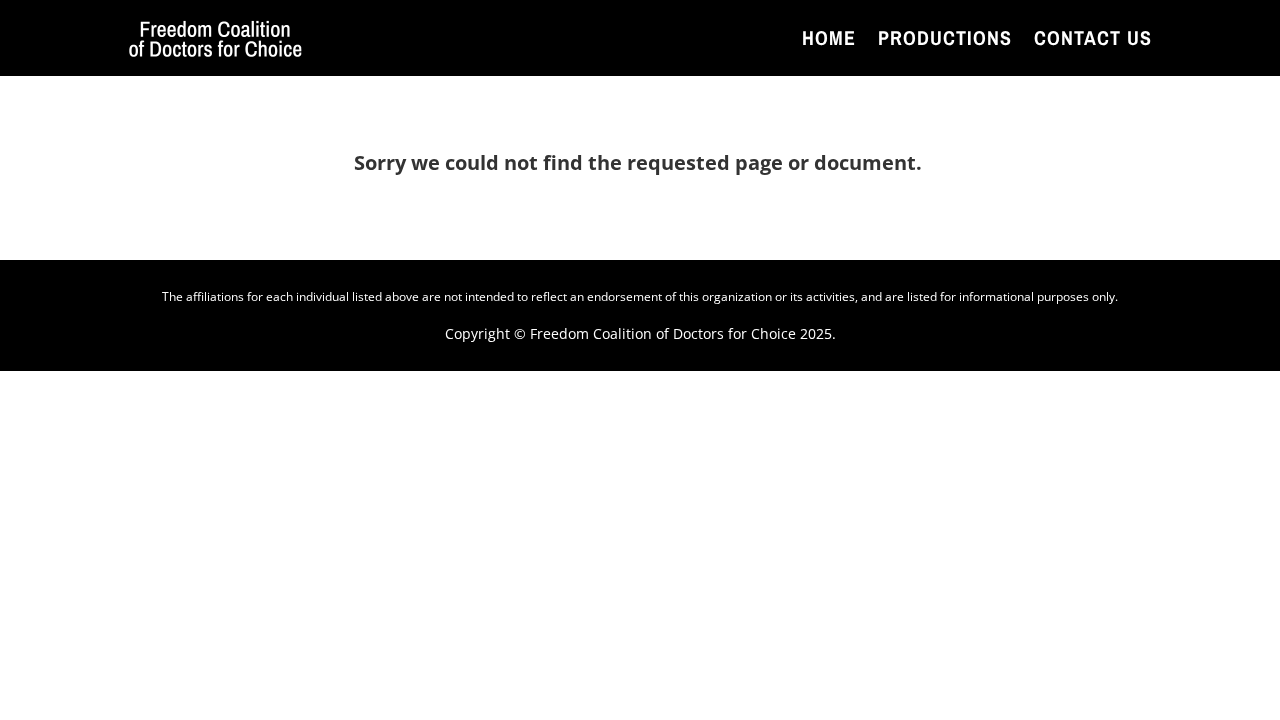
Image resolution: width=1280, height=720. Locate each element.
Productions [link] (945, 37)
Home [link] (829, 37)
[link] (215, 38)
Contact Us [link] (1093, 37)
